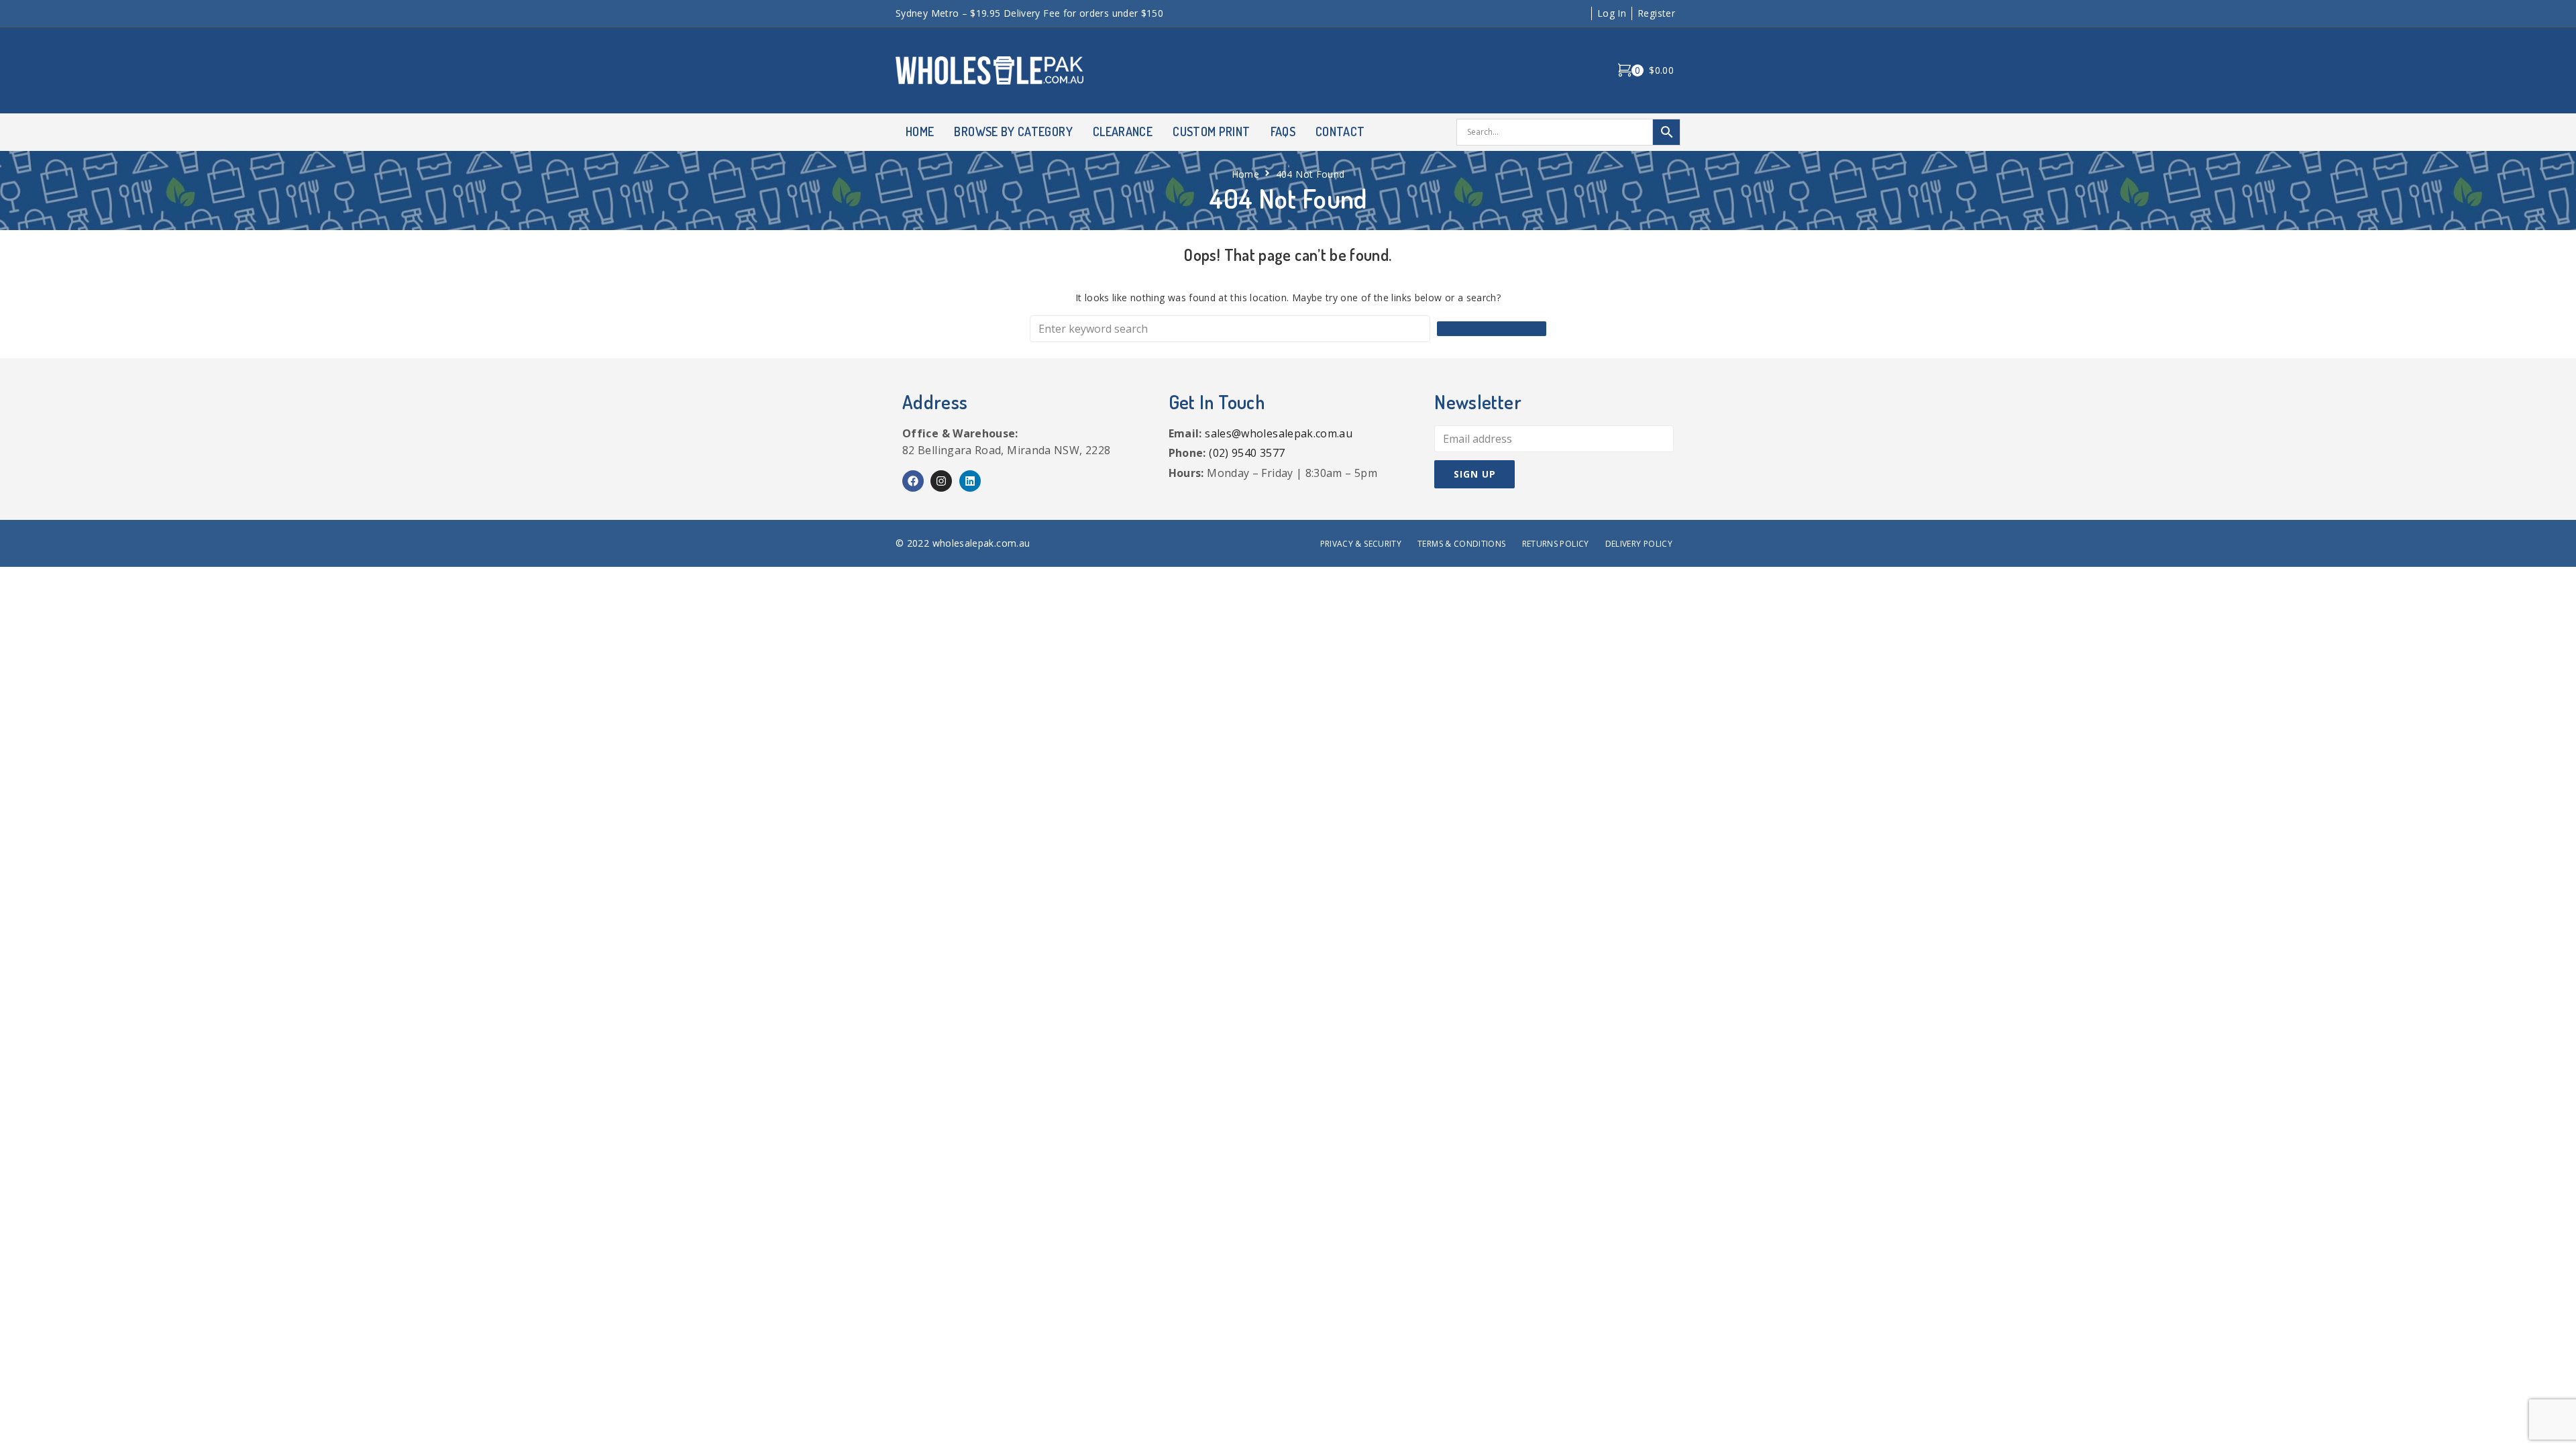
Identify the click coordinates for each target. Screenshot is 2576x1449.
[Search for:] (1230, 329)
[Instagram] (941, 481)
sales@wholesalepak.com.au (1279, 433)
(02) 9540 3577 (1247, 453)
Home (1245, 174)
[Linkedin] (970, 481)
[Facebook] (913, 481)
